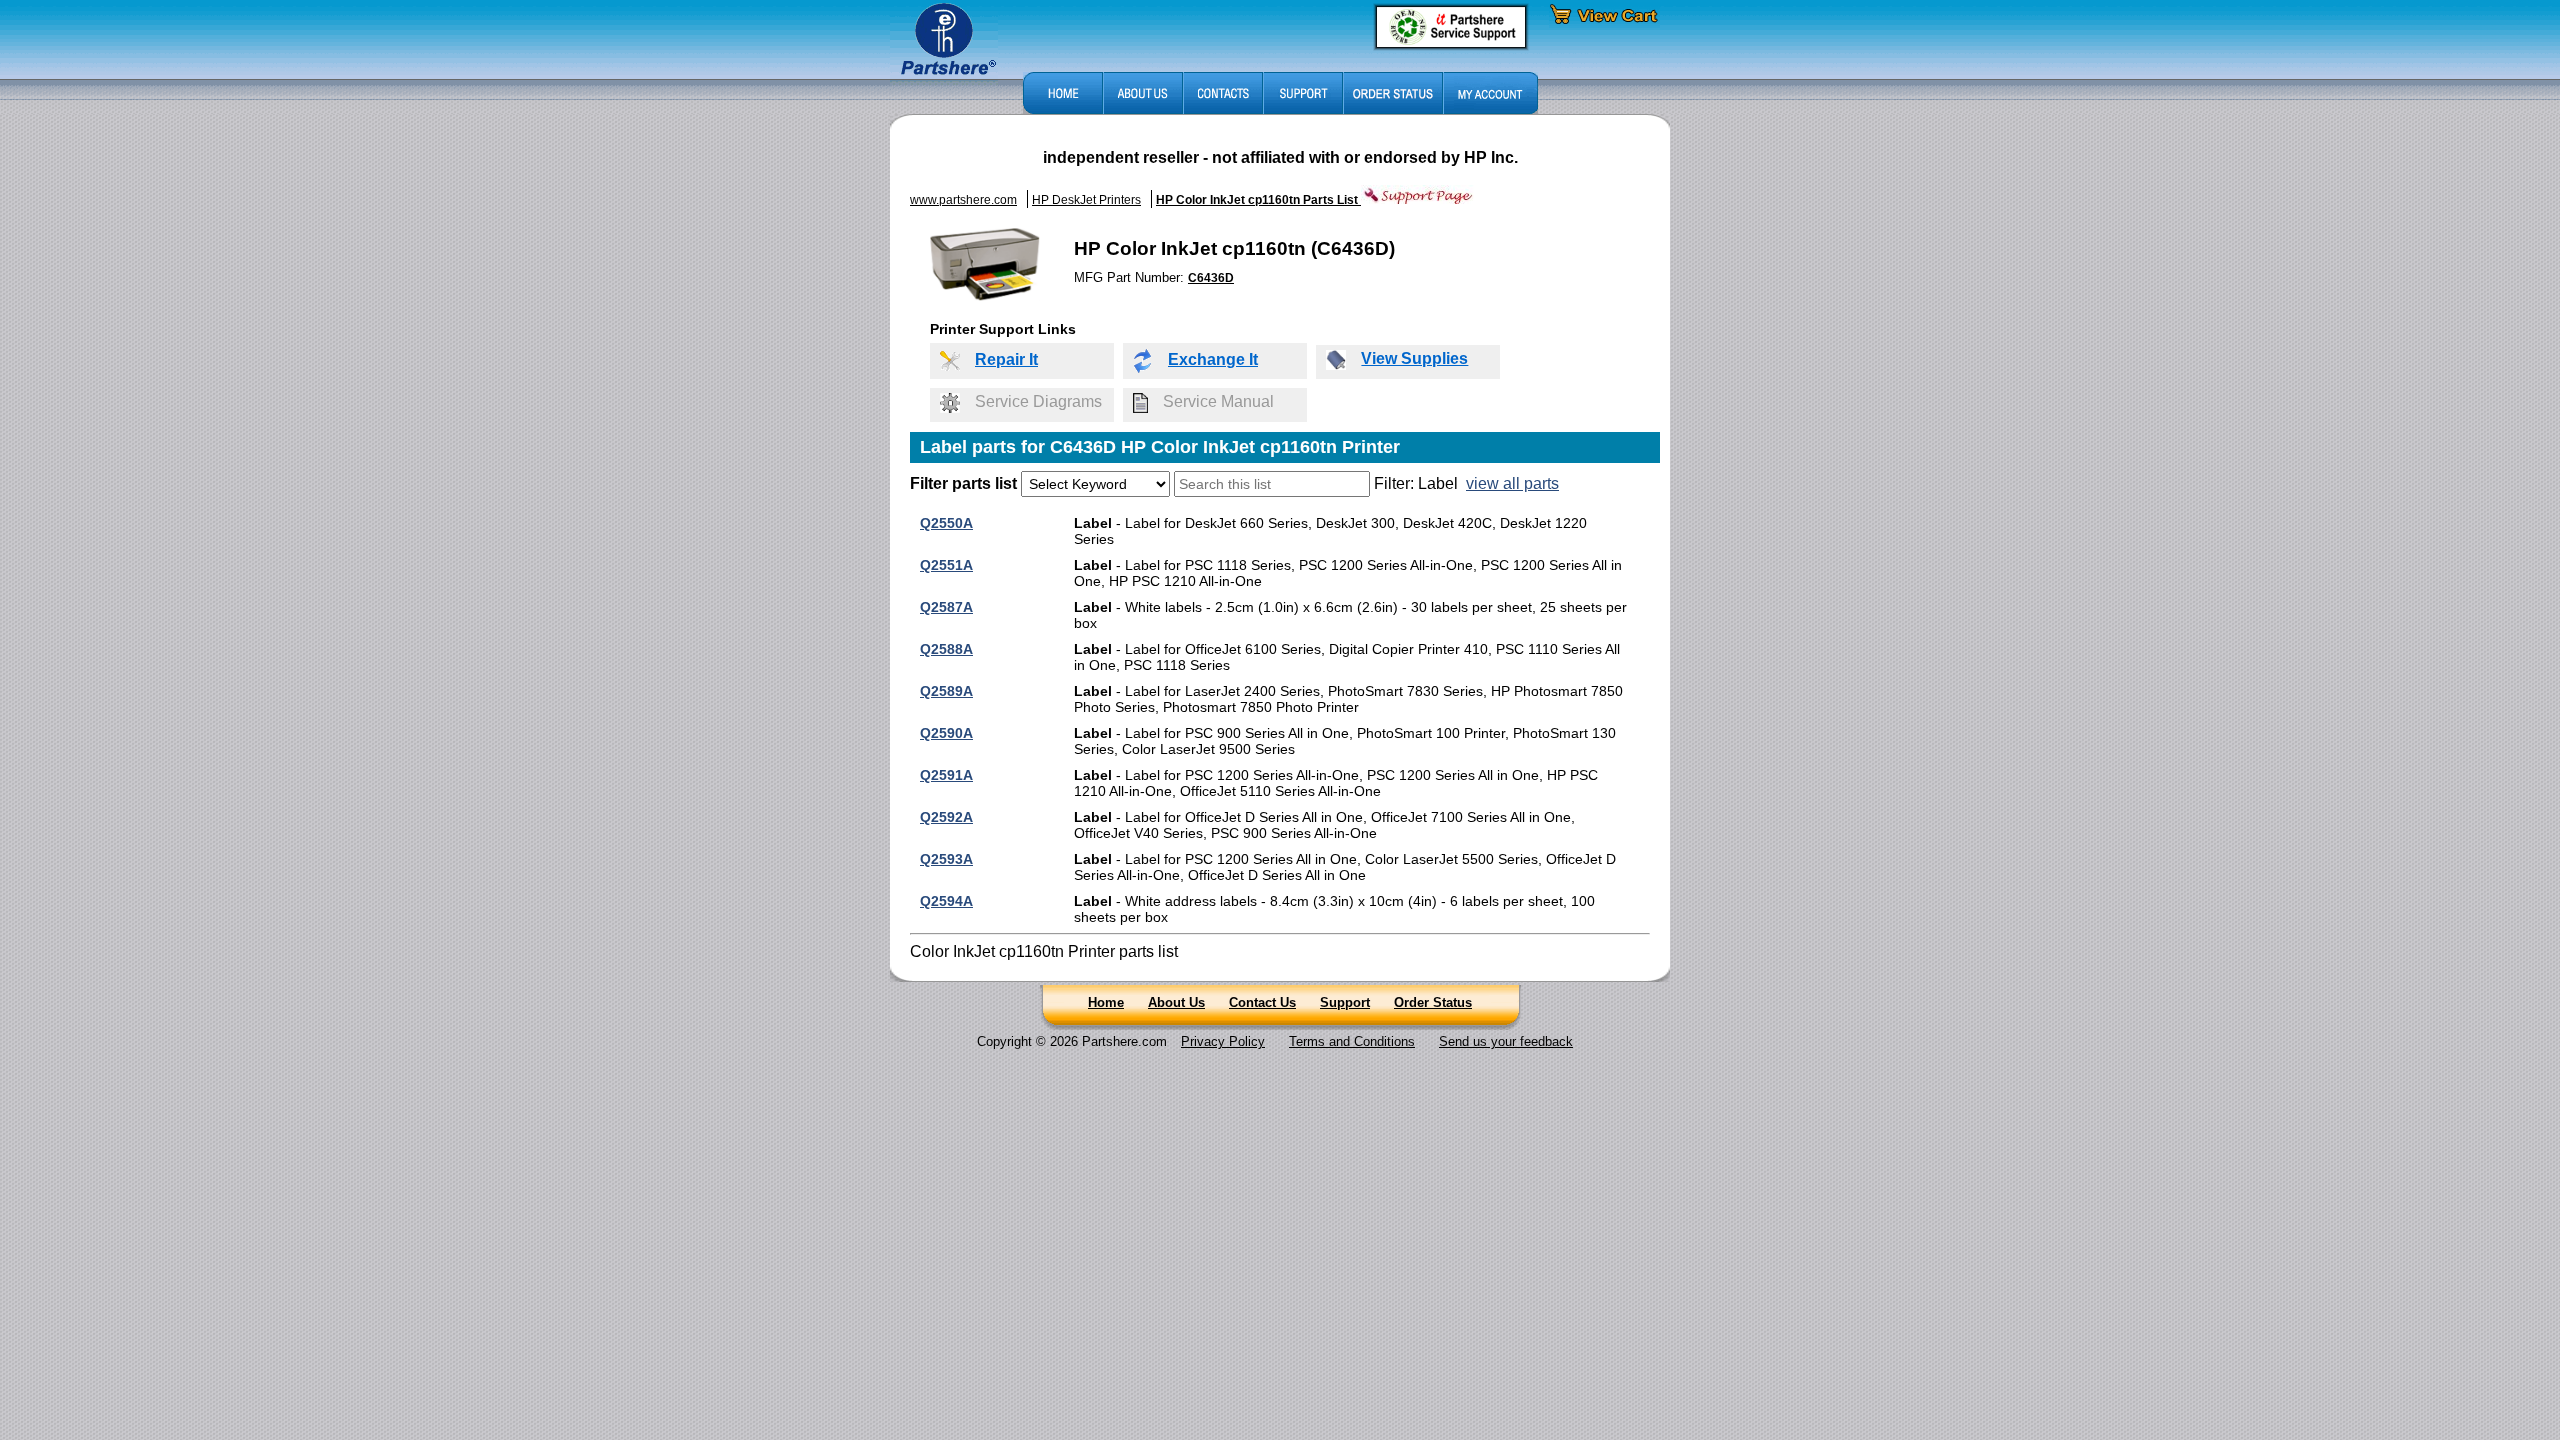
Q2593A (946, 859)
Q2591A (946, 775)
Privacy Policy (1223, 1041)
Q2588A (946, 649)
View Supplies (1414, 358)
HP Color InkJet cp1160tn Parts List (1258, 200)
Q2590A (946, 733)
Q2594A (946, 901)
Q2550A (946, 523)
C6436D (1211, 278)
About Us (1176, 1002)
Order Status (1433, 1002)
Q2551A (946, 565)
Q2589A (946, 691)
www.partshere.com (963, 200)
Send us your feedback (1506, 1041)
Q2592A (946, 817)
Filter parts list (963, 483)
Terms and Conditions (1352, 1041)
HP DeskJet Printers (1086, 200)
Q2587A (946, 607)
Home (1106, 1002)
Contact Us (1262, 1002)
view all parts (1512, 483)
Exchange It (1213, 359)
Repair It (1006, 359)
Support (1345, 1002)
